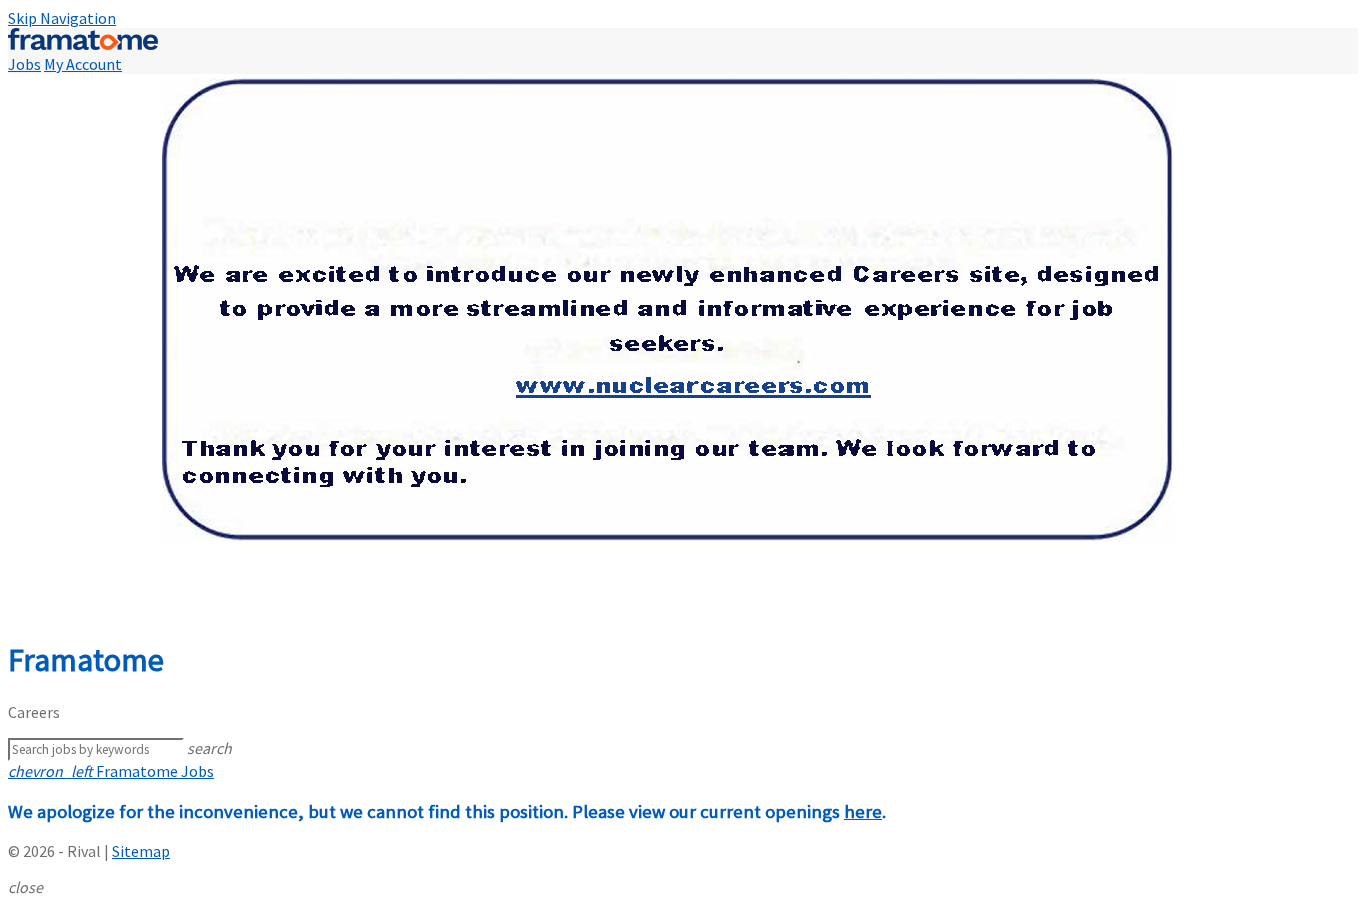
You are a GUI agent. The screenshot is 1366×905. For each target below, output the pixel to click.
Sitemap (141, 851)
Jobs (24, 64)
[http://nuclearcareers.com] (683, 346)
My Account (83, 64)
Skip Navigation (62, 18)
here (863, 811)
